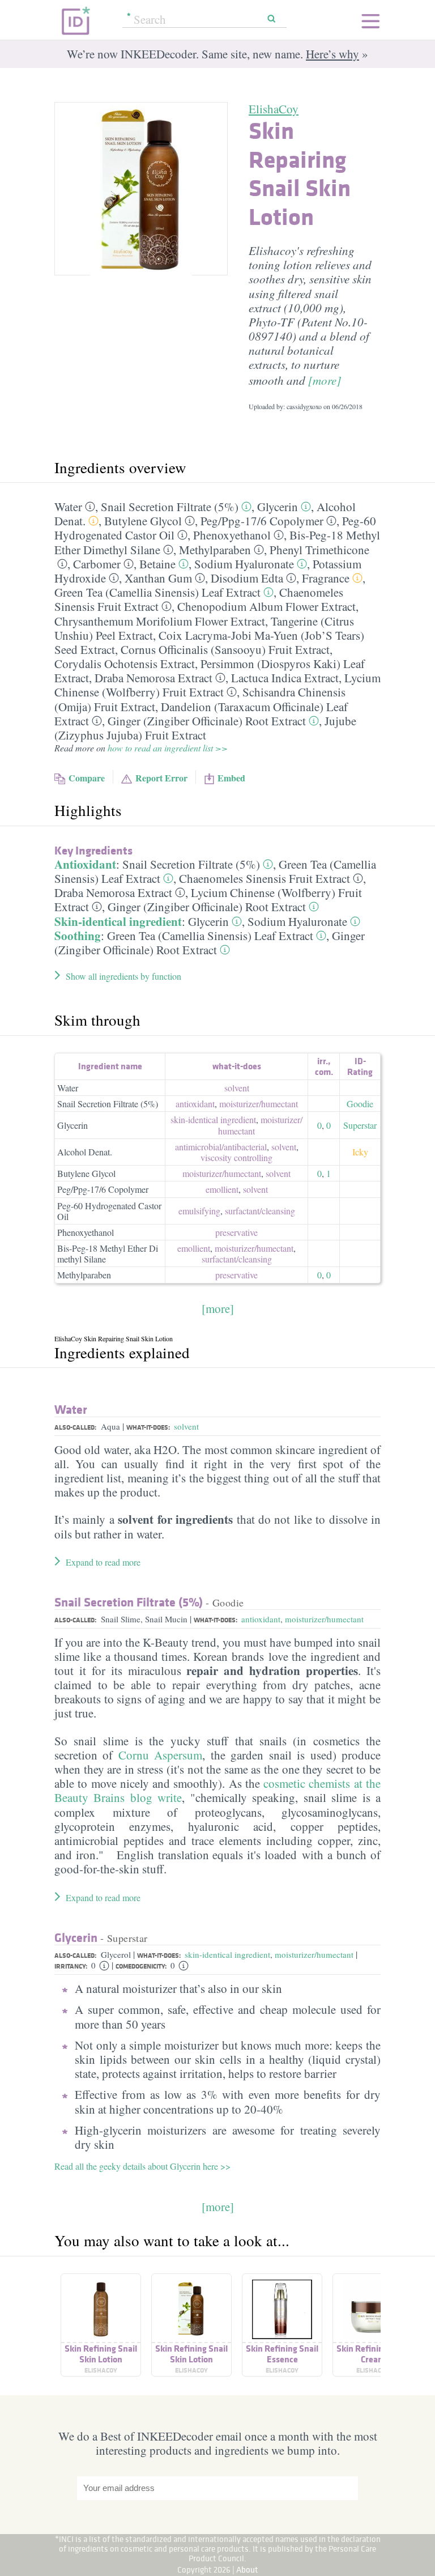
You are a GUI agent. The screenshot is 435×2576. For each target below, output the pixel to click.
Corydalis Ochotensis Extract (125, 664)
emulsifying (199, 1211)
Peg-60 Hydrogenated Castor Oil (109, 1211)
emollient (222, 1189)
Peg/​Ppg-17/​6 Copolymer (262, 521)
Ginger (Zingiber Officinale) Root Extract (207, 721)
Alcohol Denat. (85, 1152)
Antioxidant (85, 864)
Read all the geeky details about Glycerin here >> (142, 2166)
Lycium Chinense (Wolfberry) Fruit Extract (217, 685)
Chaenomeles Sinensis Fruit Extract (265, 878)
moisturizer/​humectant (259, 1104)
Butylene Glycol (143, 521)
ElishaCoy (274, 109)
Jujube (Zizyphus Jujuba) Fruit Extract (205, 728)
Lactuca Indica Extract (285, 678)
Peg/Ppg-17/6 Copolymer (103, 1189)
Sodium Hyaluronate (244, 564)
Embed (231, 778)
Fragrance (326, 578)
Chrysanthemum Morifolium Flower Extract (160, 621)
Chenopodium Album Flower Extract (266, 606)
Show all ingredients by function (123, 976)
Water (68, 507)
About (247, 2569)
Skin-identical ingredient (118, 921)
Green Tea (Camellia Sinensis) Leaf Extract (157, 592)
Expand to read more (103, 1562)
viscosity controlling (236, 1157)
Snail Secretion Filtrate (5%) (170, 507)
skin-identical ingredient (213, 1119)
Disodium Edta (247, 578)
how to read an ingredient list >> (168, 748)
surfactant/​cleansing (260, 1211)
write (170, 1797)
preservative (236, 1232)
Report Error (161, 778)
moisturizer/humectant (324, 1619)
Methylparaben (215, 550)
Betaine (157, 564)
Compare (87, 778)
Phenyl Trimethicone (319, 550)
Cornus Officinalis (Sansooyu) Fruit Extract (225, 649)
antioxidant (195, 1104)
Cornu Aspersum (160, 1755)
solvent (237, 1088)
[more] (325, 380)
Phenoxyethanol (232, 535)
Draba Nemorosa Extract (153, 678)
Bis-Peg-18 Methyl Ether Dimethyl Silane (108, 1253)
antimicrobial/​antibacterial (221, 1147)
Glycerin (278, 507)
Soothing (78, 936)
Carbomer (97, 564)
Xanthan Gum (158, 578)
